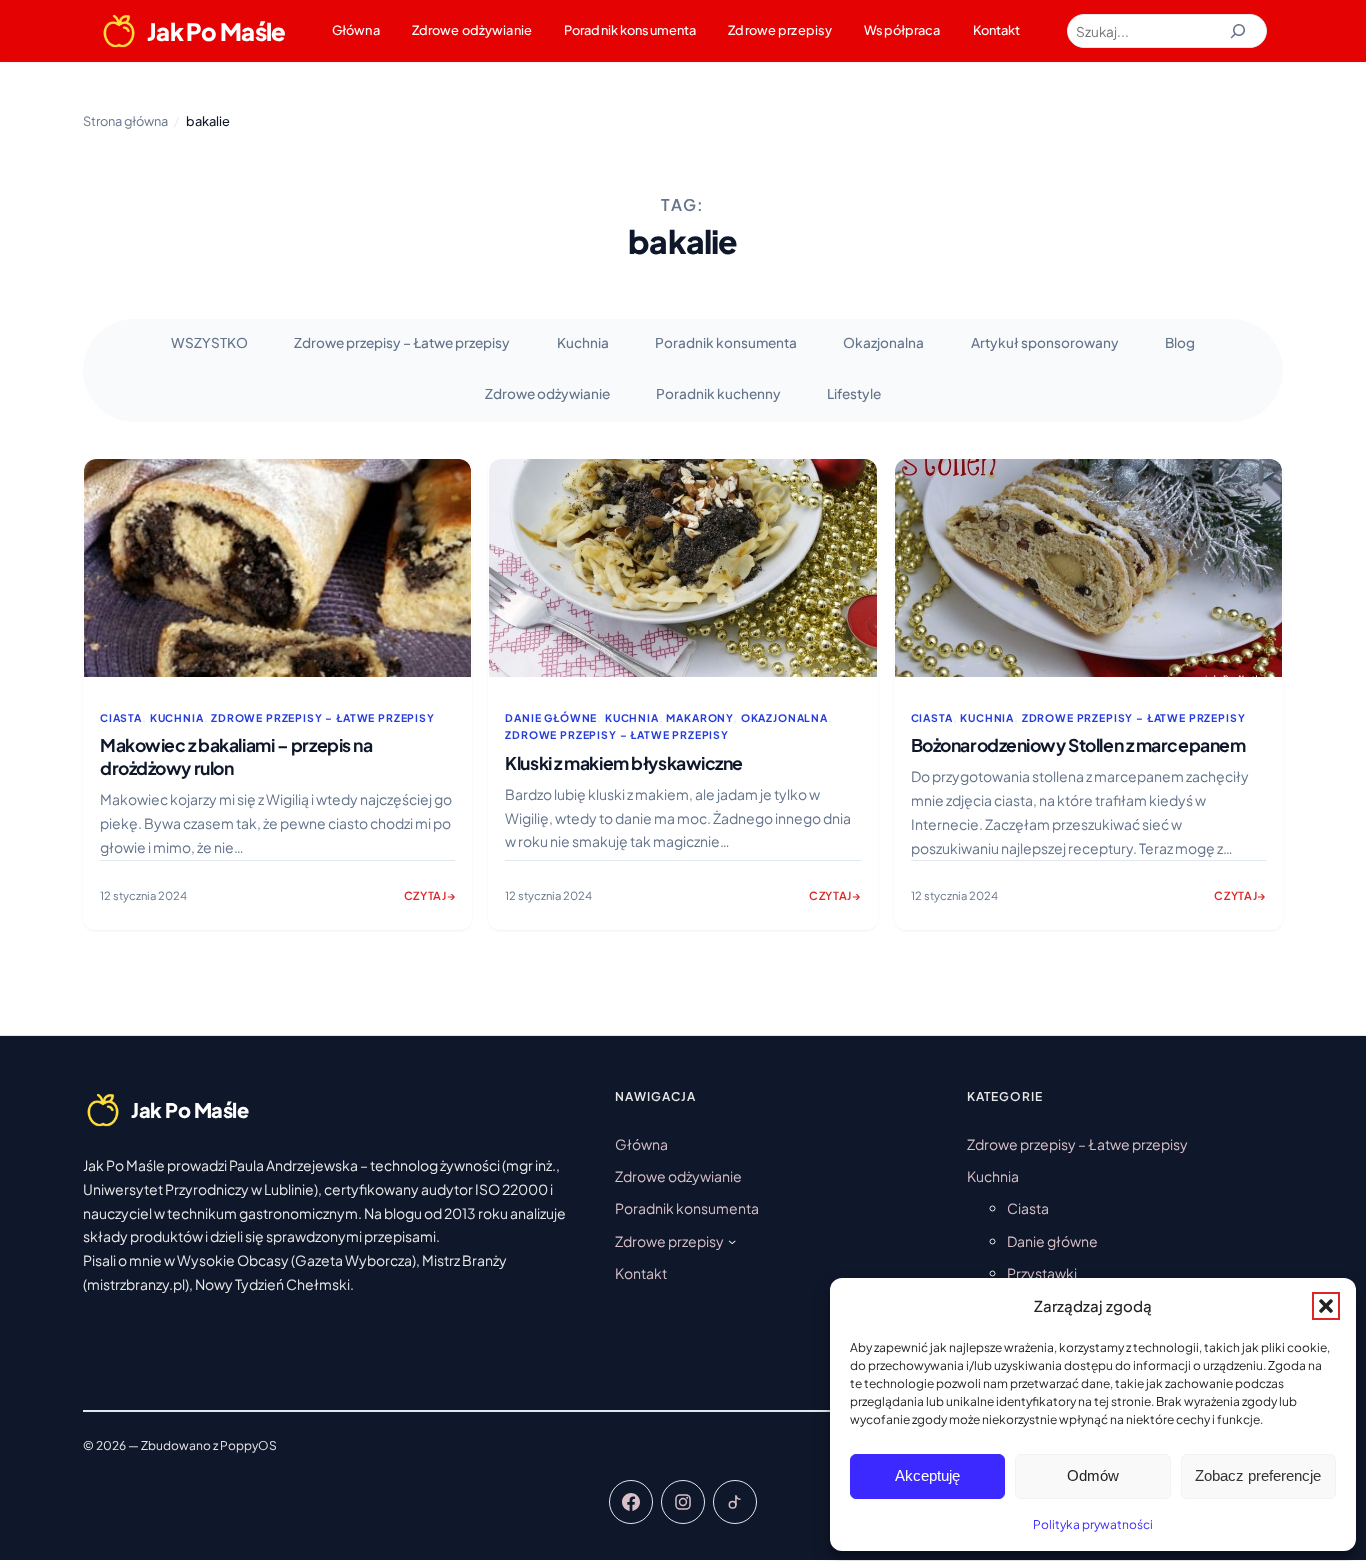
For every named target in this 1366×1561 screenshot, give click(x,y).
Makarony (699, 717)
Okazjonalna (883, 342)
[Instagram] (683, 1503)
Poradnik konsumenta (630, 30)
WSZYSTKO (209, 342)
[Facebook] (631, 1503)
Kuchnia (583, 342)
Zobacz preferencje (1258, 1475)
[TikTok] (735, 1503)
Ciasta (121, 717)
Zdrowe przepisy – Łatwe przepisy (402, 342)
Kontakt (997, 30)
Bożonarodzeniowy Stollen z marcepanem (1078, 745)
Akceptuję (927, 1475)
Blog (1180, 342)
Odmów (1093, 1475)
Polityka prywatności (1093, 1524)
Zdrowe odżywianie (472, 30)
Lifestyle (854, 393)
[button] (1326, 1306)
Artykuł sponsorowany (1045, 342)
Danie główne (551, 717)
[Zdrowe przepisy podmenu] (732, 1241)
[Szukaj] (1238, 31)
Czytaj (430, 902)
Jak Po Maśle (216, 31)
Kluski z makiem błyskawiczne (624, 763)
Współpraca (902, 30)
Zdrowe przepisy (780, 30)
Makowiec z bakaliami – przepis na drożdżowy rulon (236, 756)
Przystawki (1042, 1273)
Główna (356, 30)
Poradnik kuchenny (718, 393)
